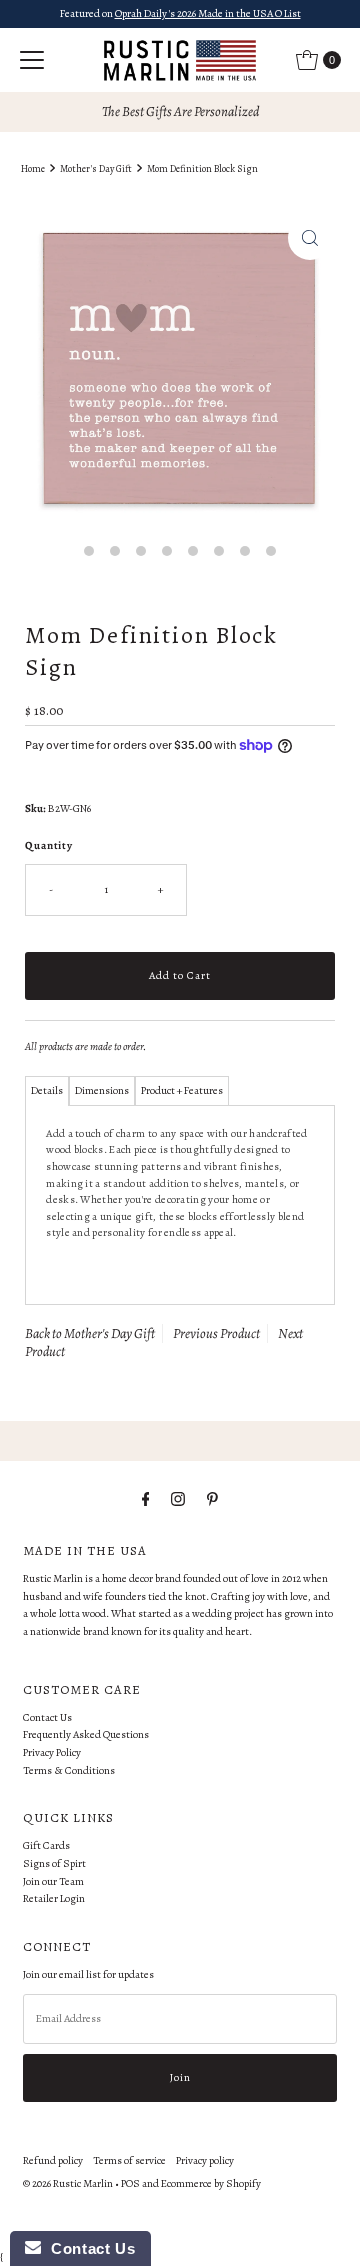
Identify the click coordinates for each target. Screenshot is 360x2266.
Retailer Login (54, 1898)
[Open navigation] (32, 60)
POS (130, 2183)
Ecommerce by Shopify (211, 2183)
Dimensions (102, 1090)
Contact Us (47, 1717)
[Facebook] (146, 1500)
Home (33, 168)
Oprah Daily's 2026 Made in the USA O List (208, 13)
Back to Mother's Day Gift (90, 1333)
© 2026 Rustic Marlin (68, 2183)
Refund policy (53, 2160)
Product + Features (182, 1090)
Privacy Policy (52, 1752)
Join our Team (53, 1881)
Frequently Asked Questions (86, 1734)
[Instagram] (178, 1500)
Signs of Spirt (54, 1863)
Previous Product (216, 1333)
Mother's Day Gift (96, 168)
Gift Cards (46, 1845)
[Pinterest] (212, 1500)
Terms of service (129, 2160)
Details (47, 1090)
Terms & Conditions (69, 1770)
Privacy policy (205, 2160)
